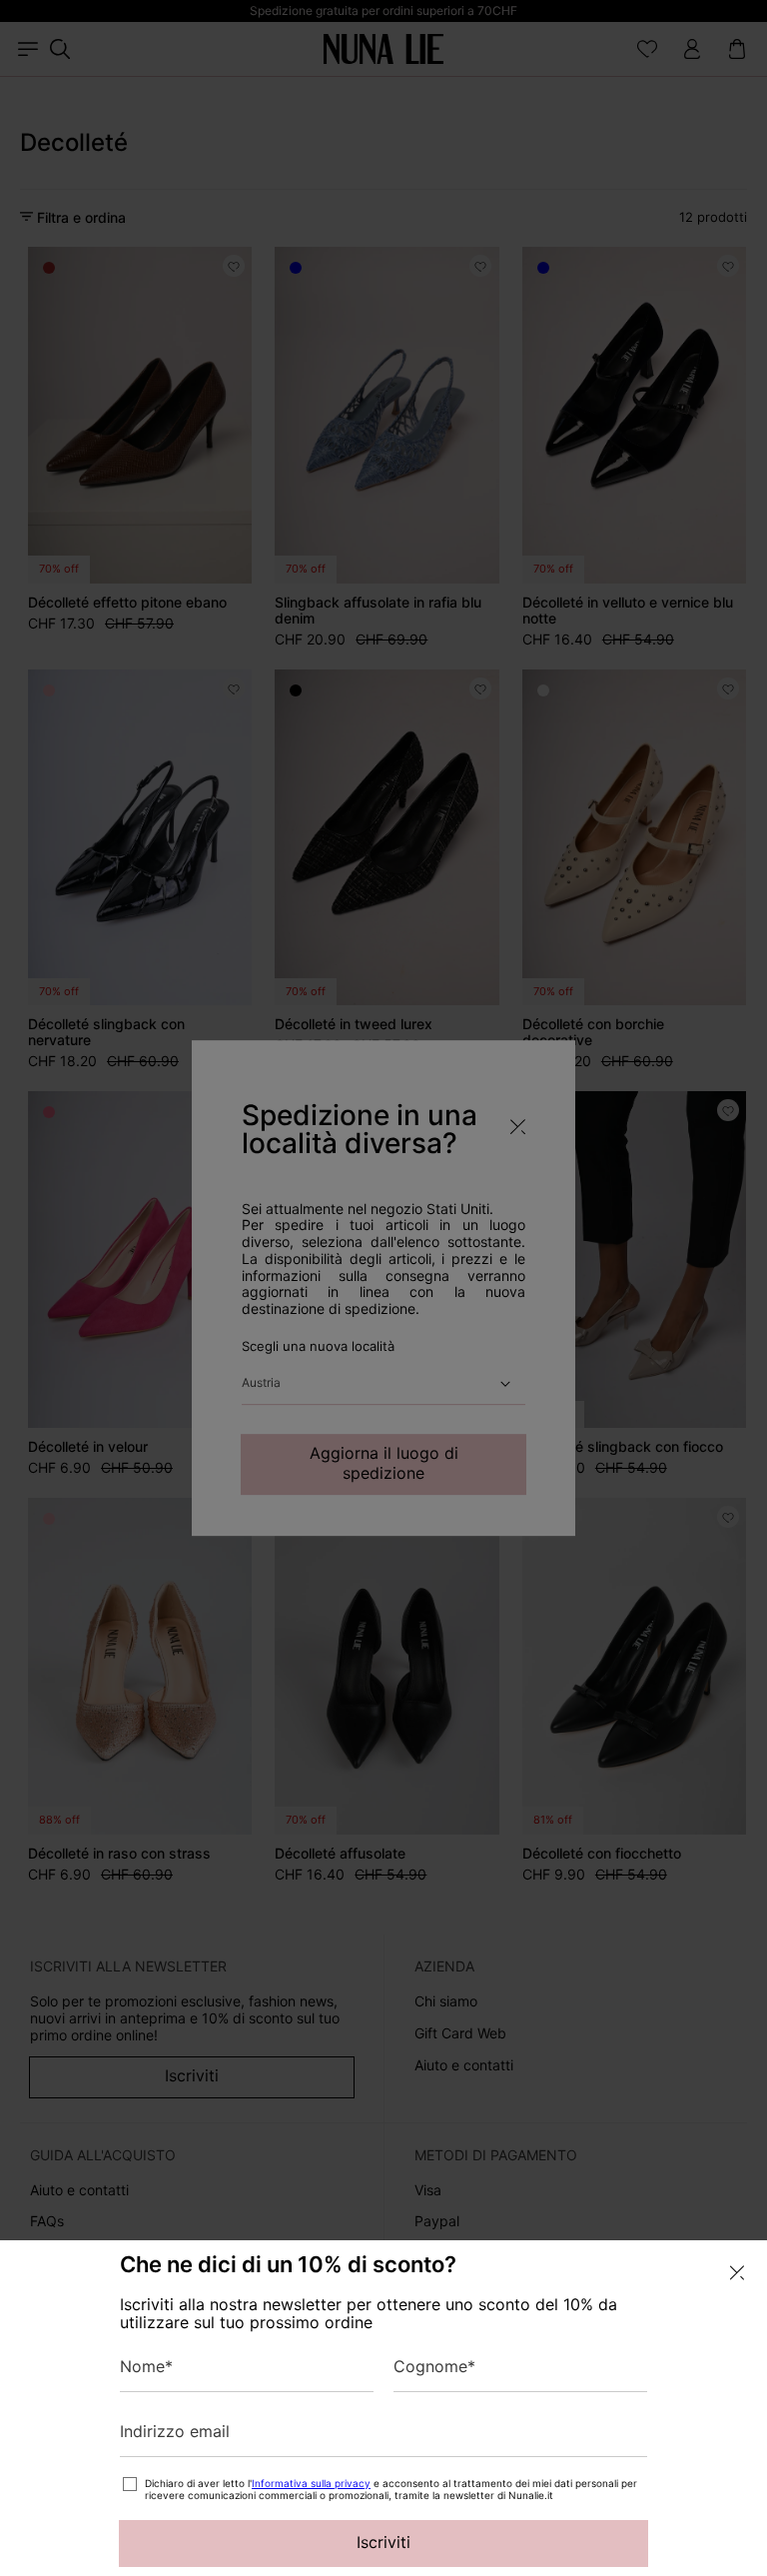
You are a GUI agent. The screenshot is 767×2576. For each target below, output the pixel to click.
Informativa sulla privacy (311, 2483)
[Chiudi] (737, 2273)
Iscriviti (383, 2542)
